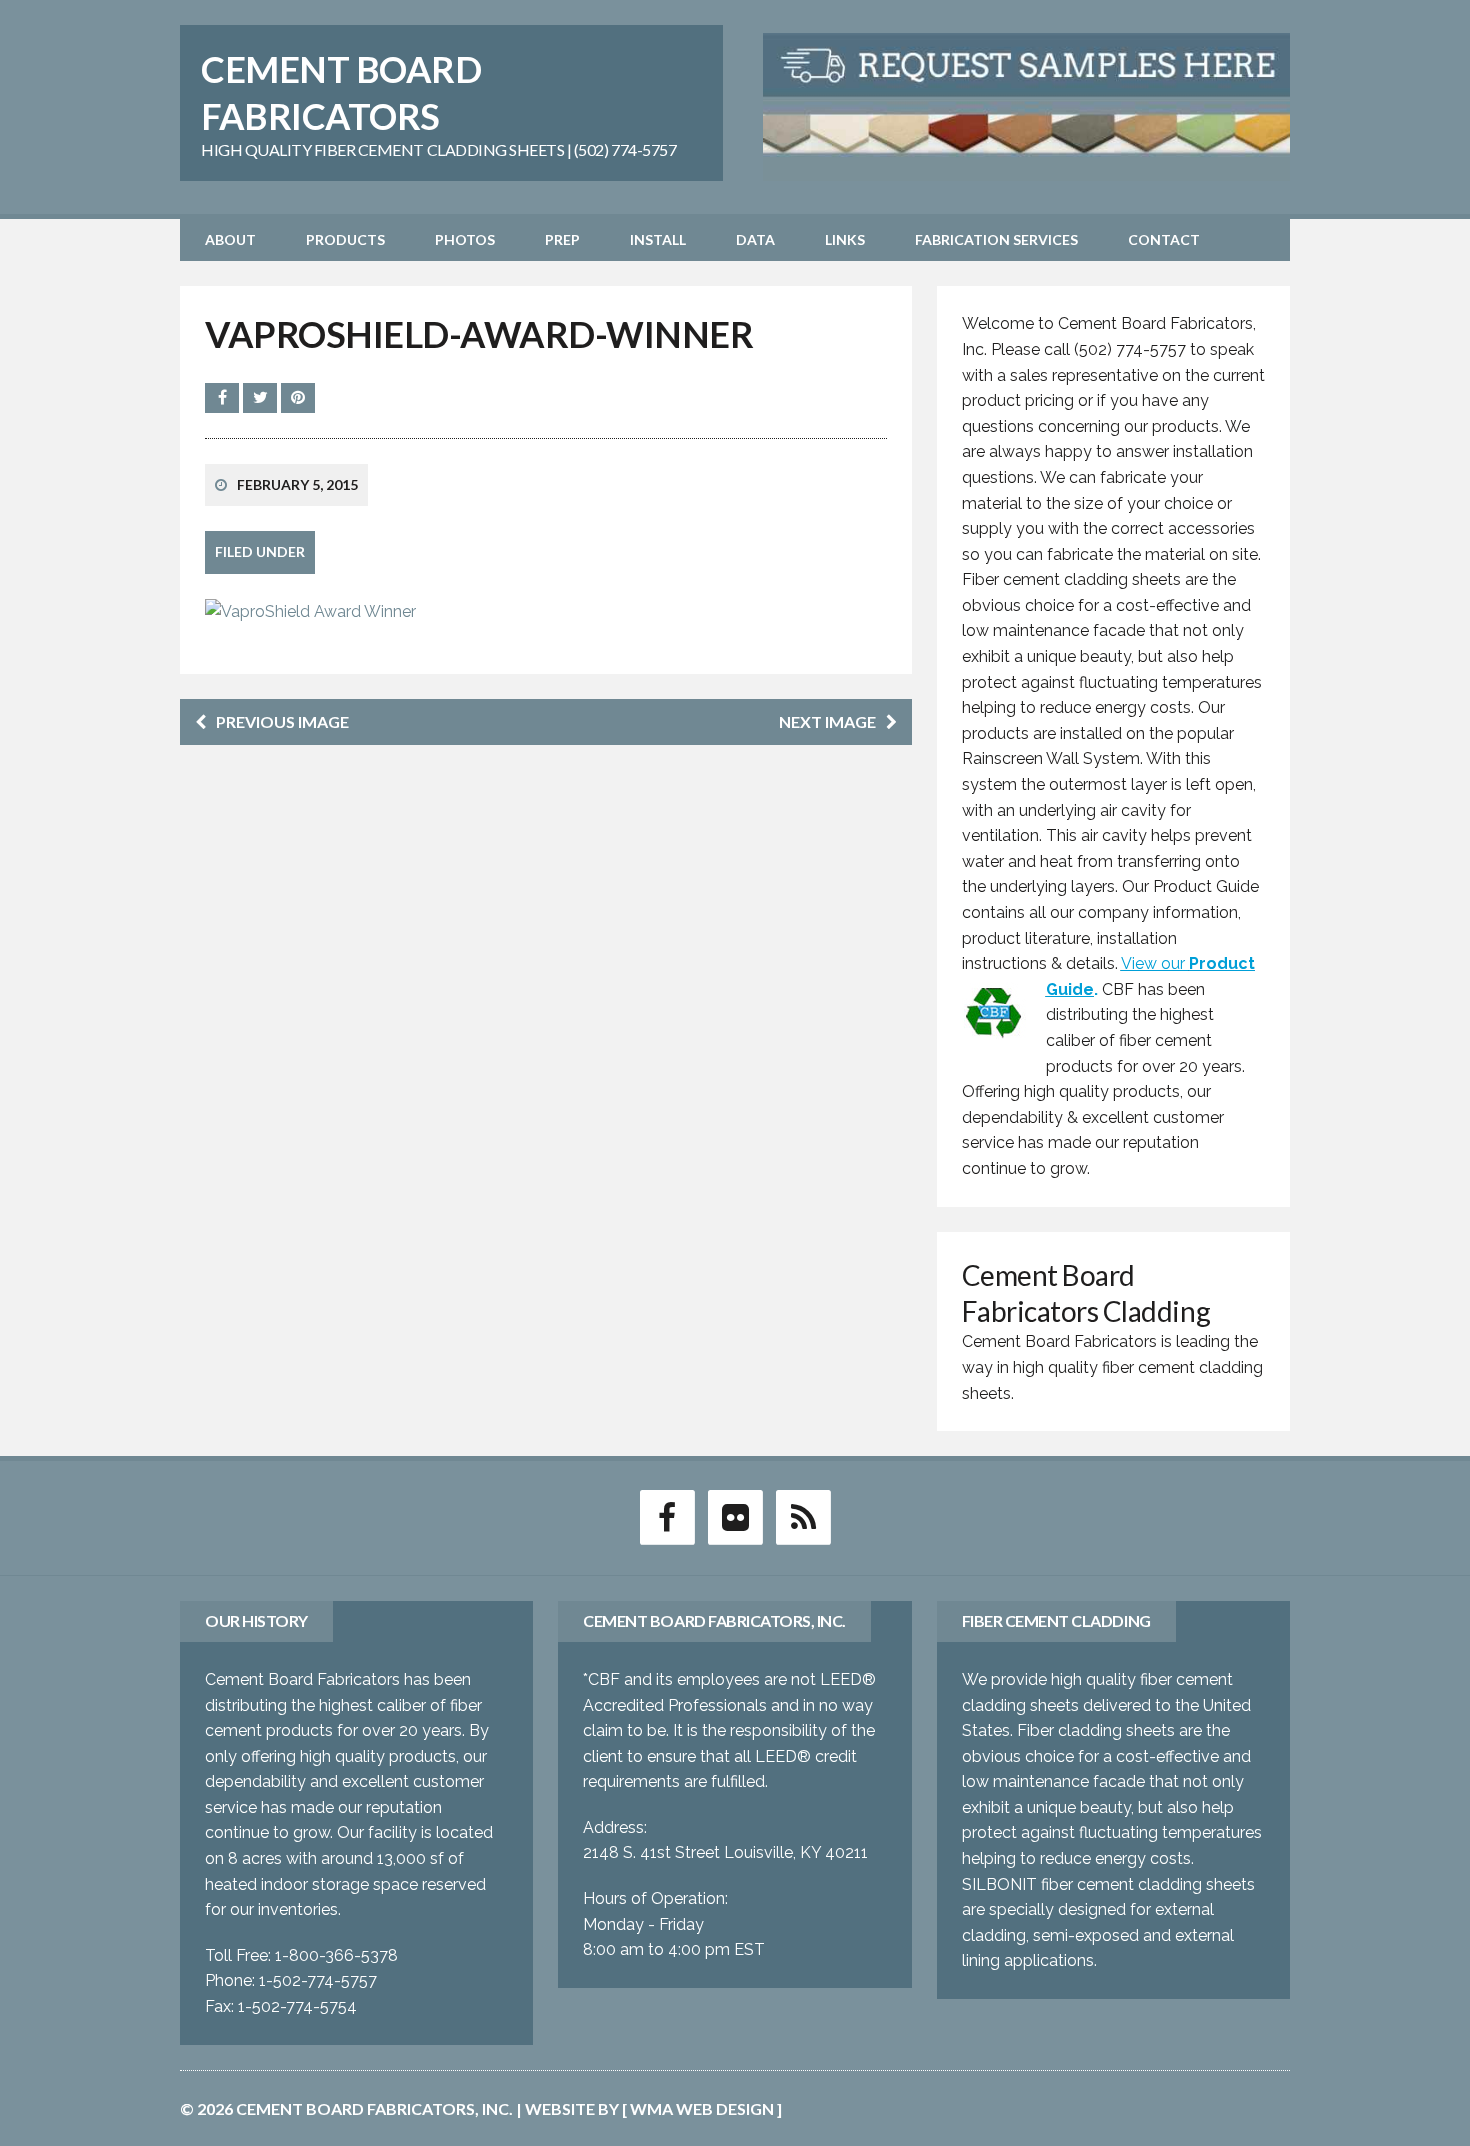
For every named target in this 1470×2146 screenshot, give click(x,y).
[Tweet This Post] (262, 397)
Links (845, 239)
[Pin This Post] (298, 397)
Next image (827, 721)
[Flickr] (735, 1516)
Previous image (282, 721)
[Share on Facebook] (224, 397)
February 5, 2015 (297, 484)
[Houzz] (803, 1516)
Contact (1164, 239)
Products (345, 239)
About (230, 239)
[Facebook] (667, 1516)
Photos (465, 239)
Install (658, 239)
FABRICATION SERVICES (996, 239)
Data (755, 239)
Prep (562, 239)
